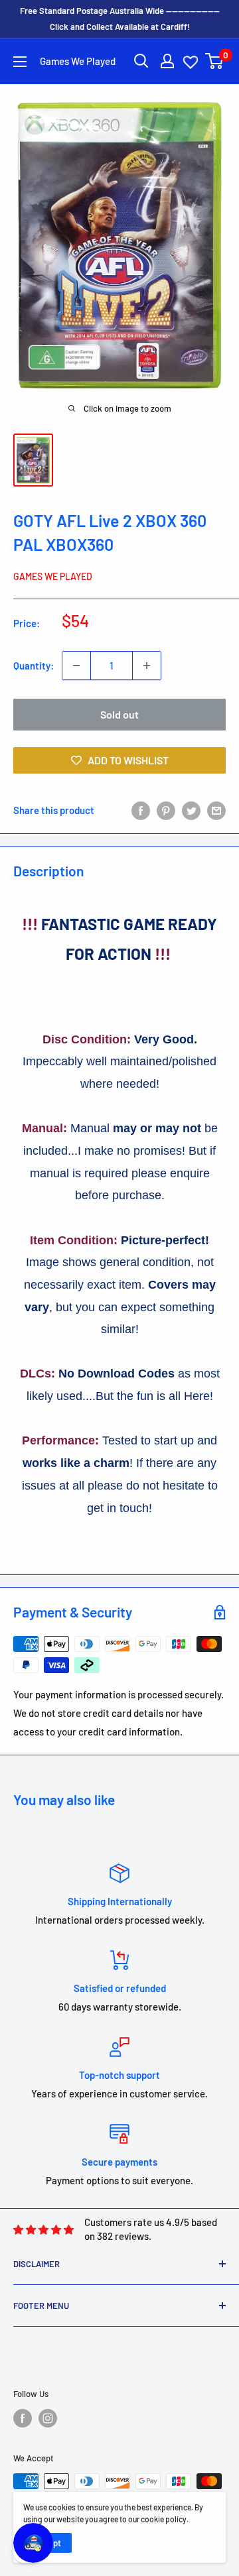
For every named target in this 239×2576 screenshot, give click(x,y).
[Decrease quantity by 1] (76, 666)
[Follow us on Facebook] (23, 2418)
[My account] (167, 61)
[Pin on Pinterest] (166, 810)
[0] (215, 61)
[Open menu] (20, 62)
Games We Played (53, 576)
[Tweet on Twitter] (191, 810)
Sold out (119, 714)
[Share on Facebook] (141, 810)
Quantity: (34, 666)
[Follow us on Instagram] (48, 2418)
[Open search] (141, 61)
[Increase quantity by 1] (147, 666)
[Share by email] (216, 810)
